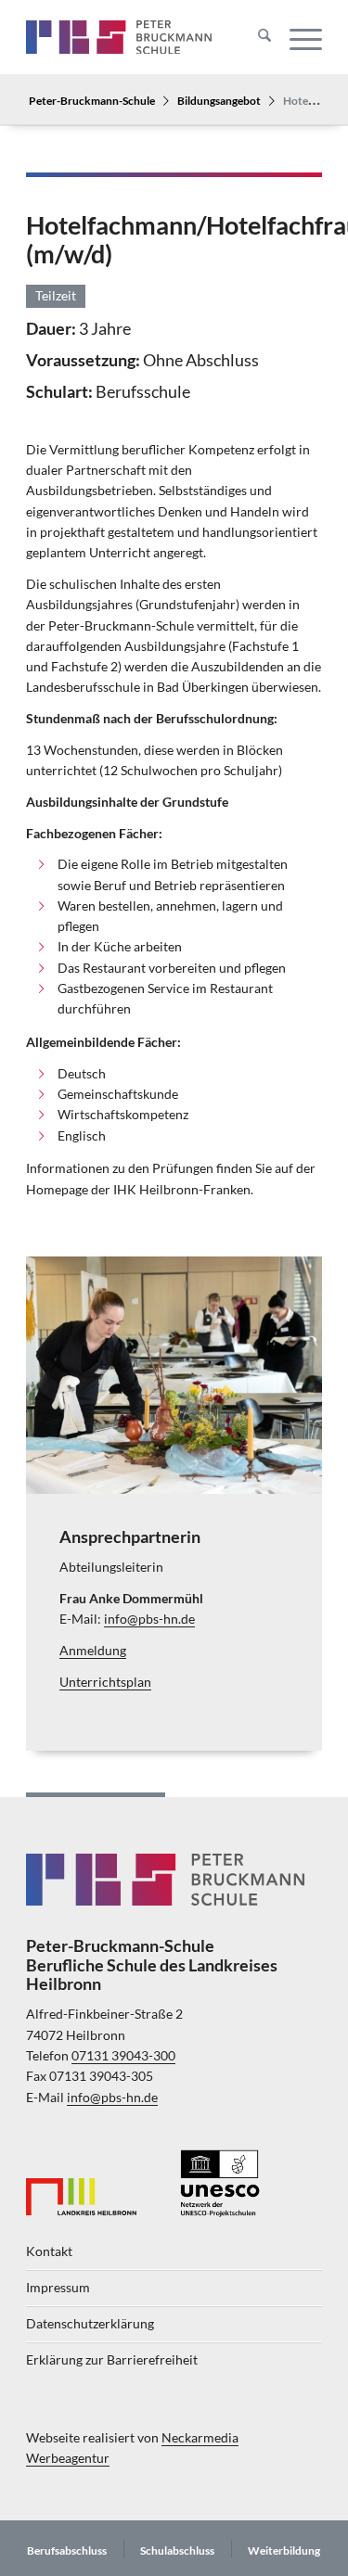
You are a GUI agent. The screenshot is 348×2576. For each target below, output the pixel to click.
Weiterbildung (284, 2550)
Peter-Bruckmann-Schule (92, 100)
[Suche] (255, 37)
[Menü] (296, 37)
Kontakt (49, 2251)
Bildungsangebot (219, 100)
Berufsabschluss (67, 2550)
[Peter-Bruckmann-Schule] (119, 37)
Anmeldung (93, 1651)
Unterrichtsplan (105, 1682)
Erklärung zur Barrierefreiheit (112, 2360)
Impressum (58, 2288)
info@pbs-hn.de (149, 1619)
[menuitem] (255, 37)
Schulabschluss (177, 2550)
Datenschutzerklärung (90, 2324)
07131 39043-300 (123, 2056)
